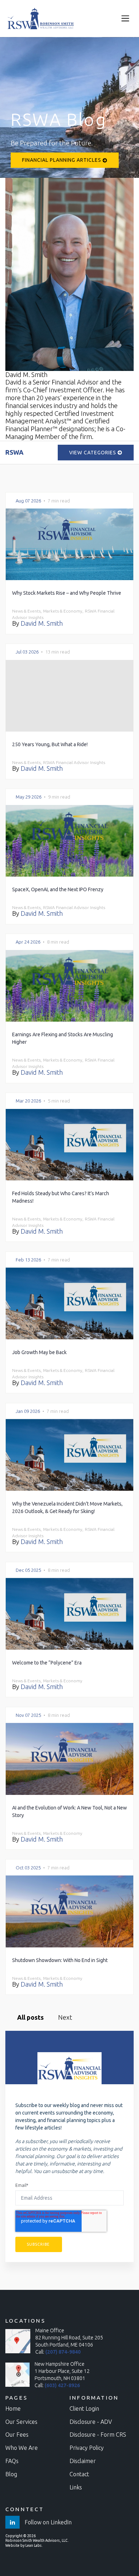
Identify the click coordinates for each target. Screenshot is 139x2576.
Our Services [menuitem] (21, 2422)
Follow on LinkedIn (47, 2522)
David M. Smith (42, 623)
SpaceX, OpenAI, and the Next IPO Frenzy (58, 889)
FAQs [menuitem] (12, 2461)
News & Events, (27, 611)
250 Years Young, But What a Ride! (50, 744)
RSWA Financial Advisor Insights (74, 762)
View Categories (93, 453)
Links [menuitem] (76, 2487)
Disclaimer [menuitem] (83, 2461)
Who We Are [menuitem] (22, 2448)
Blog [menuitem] (11, 2474)
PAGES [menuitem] (17, 2398)
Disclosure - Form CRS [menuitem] (98, 2435)
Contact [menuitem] (79, 2474)
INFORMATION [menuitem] (94, 2398)
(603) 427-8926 (62, 2385)
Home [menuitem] (13, 2409)
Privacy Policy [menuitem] (87, 2448)
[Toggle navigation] (125, 19)
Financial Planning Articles (62, 160)
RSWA (14, 452)
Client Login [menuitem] (84, 2409)
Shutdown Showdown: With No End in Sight (60, 1960)
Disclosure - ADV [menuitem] (91, 2422)
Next (65, 2017)
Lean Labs (34, 2546)
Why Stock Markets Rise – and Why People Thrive (67, 593)
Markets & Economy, (63, 611)
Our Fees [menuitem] (17, 2435)
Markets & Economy (63, 1681)
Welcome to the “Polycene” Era (47, 1663)
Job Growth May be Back (39, 1352)
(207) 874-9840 (63, 2352)
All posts (30, 2017)
